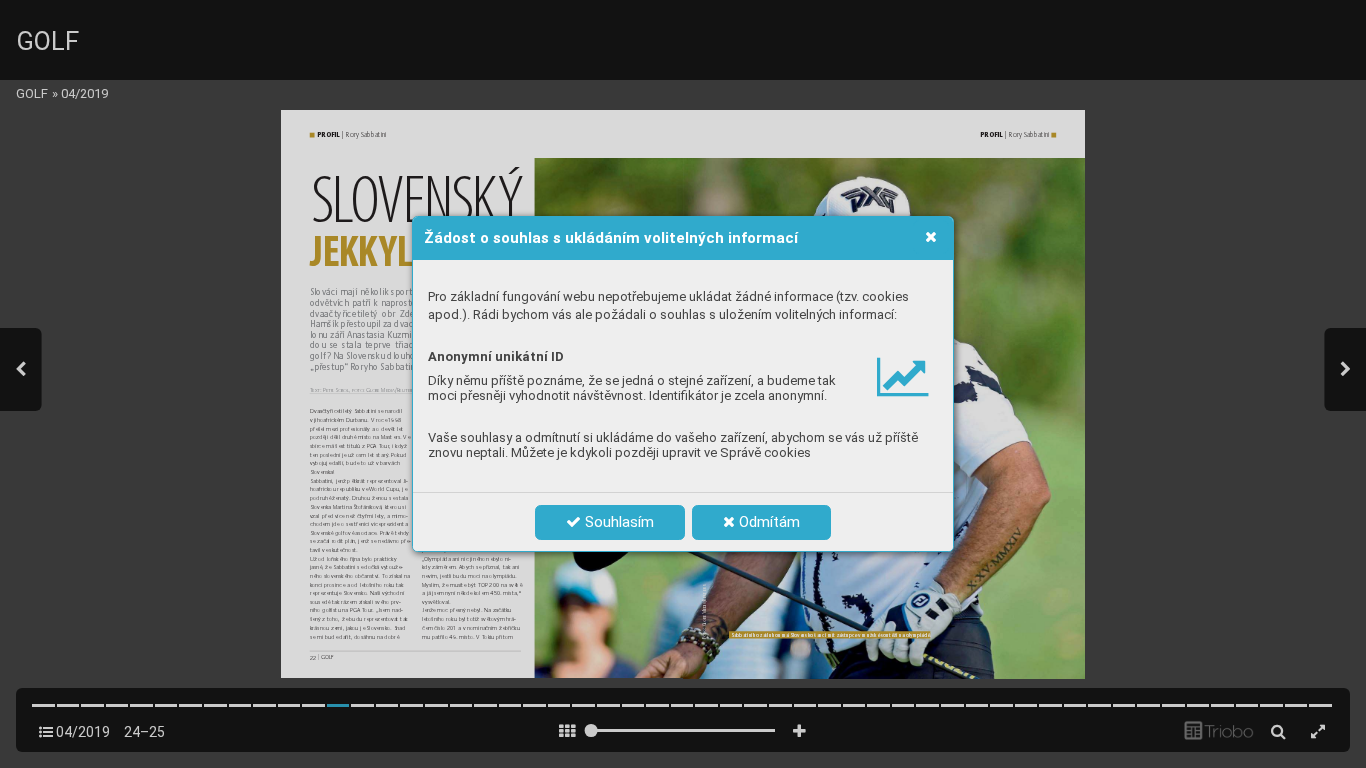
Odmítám (767, 522)
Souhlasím (617, 522)
